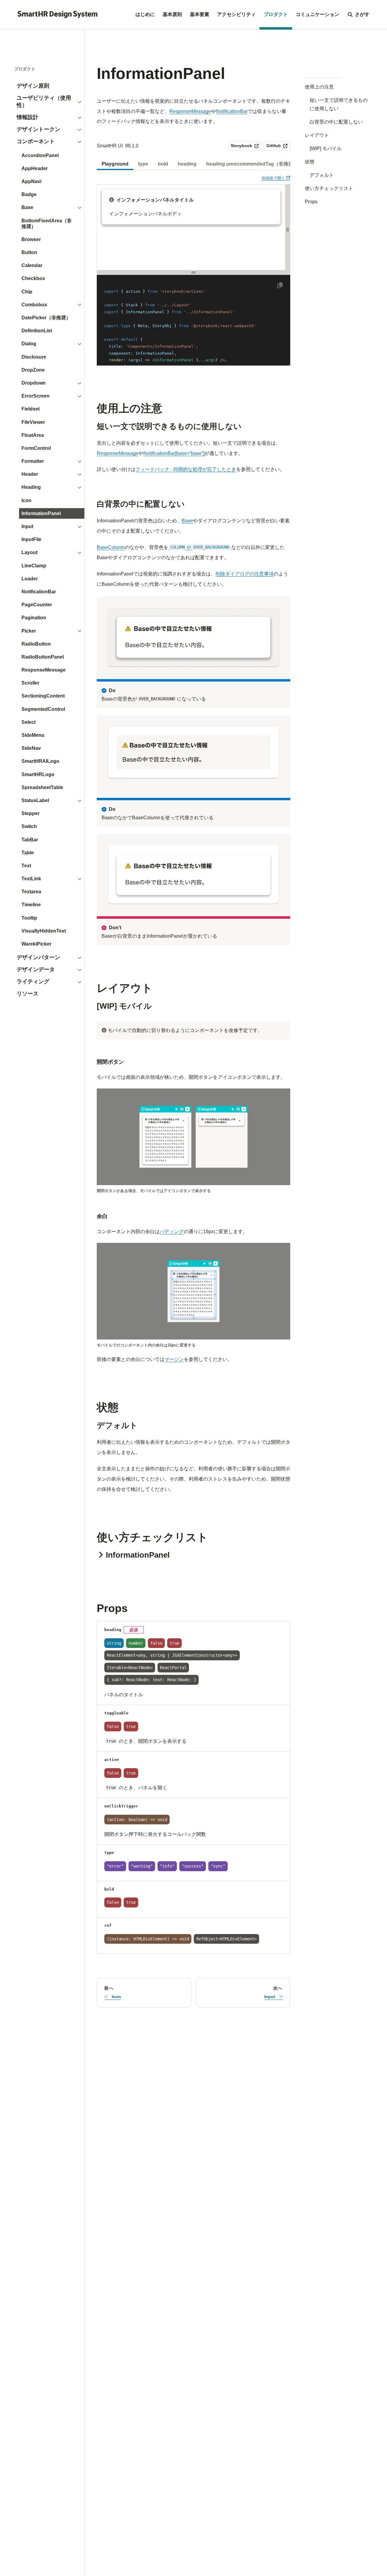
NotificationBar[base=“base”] (174, 453)
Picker (29, 631)
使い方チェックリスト (329, 188)
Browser (31, 239)
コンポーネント (36, 141)
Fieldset (31, 409)
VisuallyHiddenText (44, 931)
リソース (28, 994)
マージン (174, 1359)
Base (27, 207)
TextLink (31, 879)
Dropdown (34, 383)
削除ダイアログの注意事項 (245, 574)
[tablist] (193, 164)
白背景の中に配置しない (336, 122)
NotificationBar (39, 592)
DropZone (33, 370)
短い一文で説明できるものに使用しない (339, 104)
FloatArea (33, 435)
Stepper (31, 813)
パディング (172, 1232)
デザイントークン (38, 129)
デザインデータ (36, 969)
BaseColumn (111, 547)
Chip (27, 292)
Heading (31, 487)
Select (29, 722)
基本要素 (200, 14)
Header (30, 474)
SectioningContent (43, 696)
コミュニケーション (317, 14)
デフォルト (322, 175)
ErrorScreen (36, 396)
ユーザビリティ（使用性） (44, 102)
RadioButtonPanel (43, 657)
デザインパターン (38, 957)
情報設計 (28, 117)
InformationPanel (41, 513)
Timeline (31, 905)
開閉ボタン (110, 1062)
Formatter (33, 461)
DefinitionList (37, 331)
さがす (362, 14)
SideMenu (33, 735)
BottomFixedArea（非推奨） (47, 224)
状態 (310, 162)
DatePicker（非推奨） (46, 318)
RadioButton (36, 644)
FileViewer (33, 422)
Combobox (34, 305)
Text (26, 866)
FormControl (36, 448)
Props (311, 202)
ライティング (33, 982)
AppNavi (31, 181)
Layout (29, 552)
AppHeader (35, 168)
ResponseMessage (44, 670)
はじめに (145, 14)
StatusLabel (35, 800)
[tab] (115, 164)
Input (27, 526)
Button (29, 252)
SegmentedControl (43, 709)
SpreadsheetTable (42, 787)
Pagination (34, 618)
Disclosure (34, 357)
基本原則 (172, 14)
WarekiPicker (36, 944)
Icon (26, 500)
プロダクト (276, 14)
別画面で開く (276, 178)
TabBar (30, 840)
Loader (30, 579)
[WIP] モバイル (326, 148)
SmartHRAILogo (40, 761)
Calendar (32, 265)
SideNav (31, 748)
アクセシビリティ (236, 14)
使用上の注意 (319, 87)
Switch (29, 826)
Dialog (29, 344)
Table (28, 853)
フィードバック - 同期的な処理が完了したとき (186, 469)
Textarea (31, 892)
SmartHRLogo (38, 774)
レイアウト (317, 135)
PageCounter (37, 605)
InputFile (31, 539)
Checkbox (33, 278)
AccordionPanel (40, 155)
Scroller (30, 683)
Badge (29, 194)
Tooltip (29, 918)
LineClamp (34, 566)
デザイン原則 (33, 86)
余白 (102, 1216)
